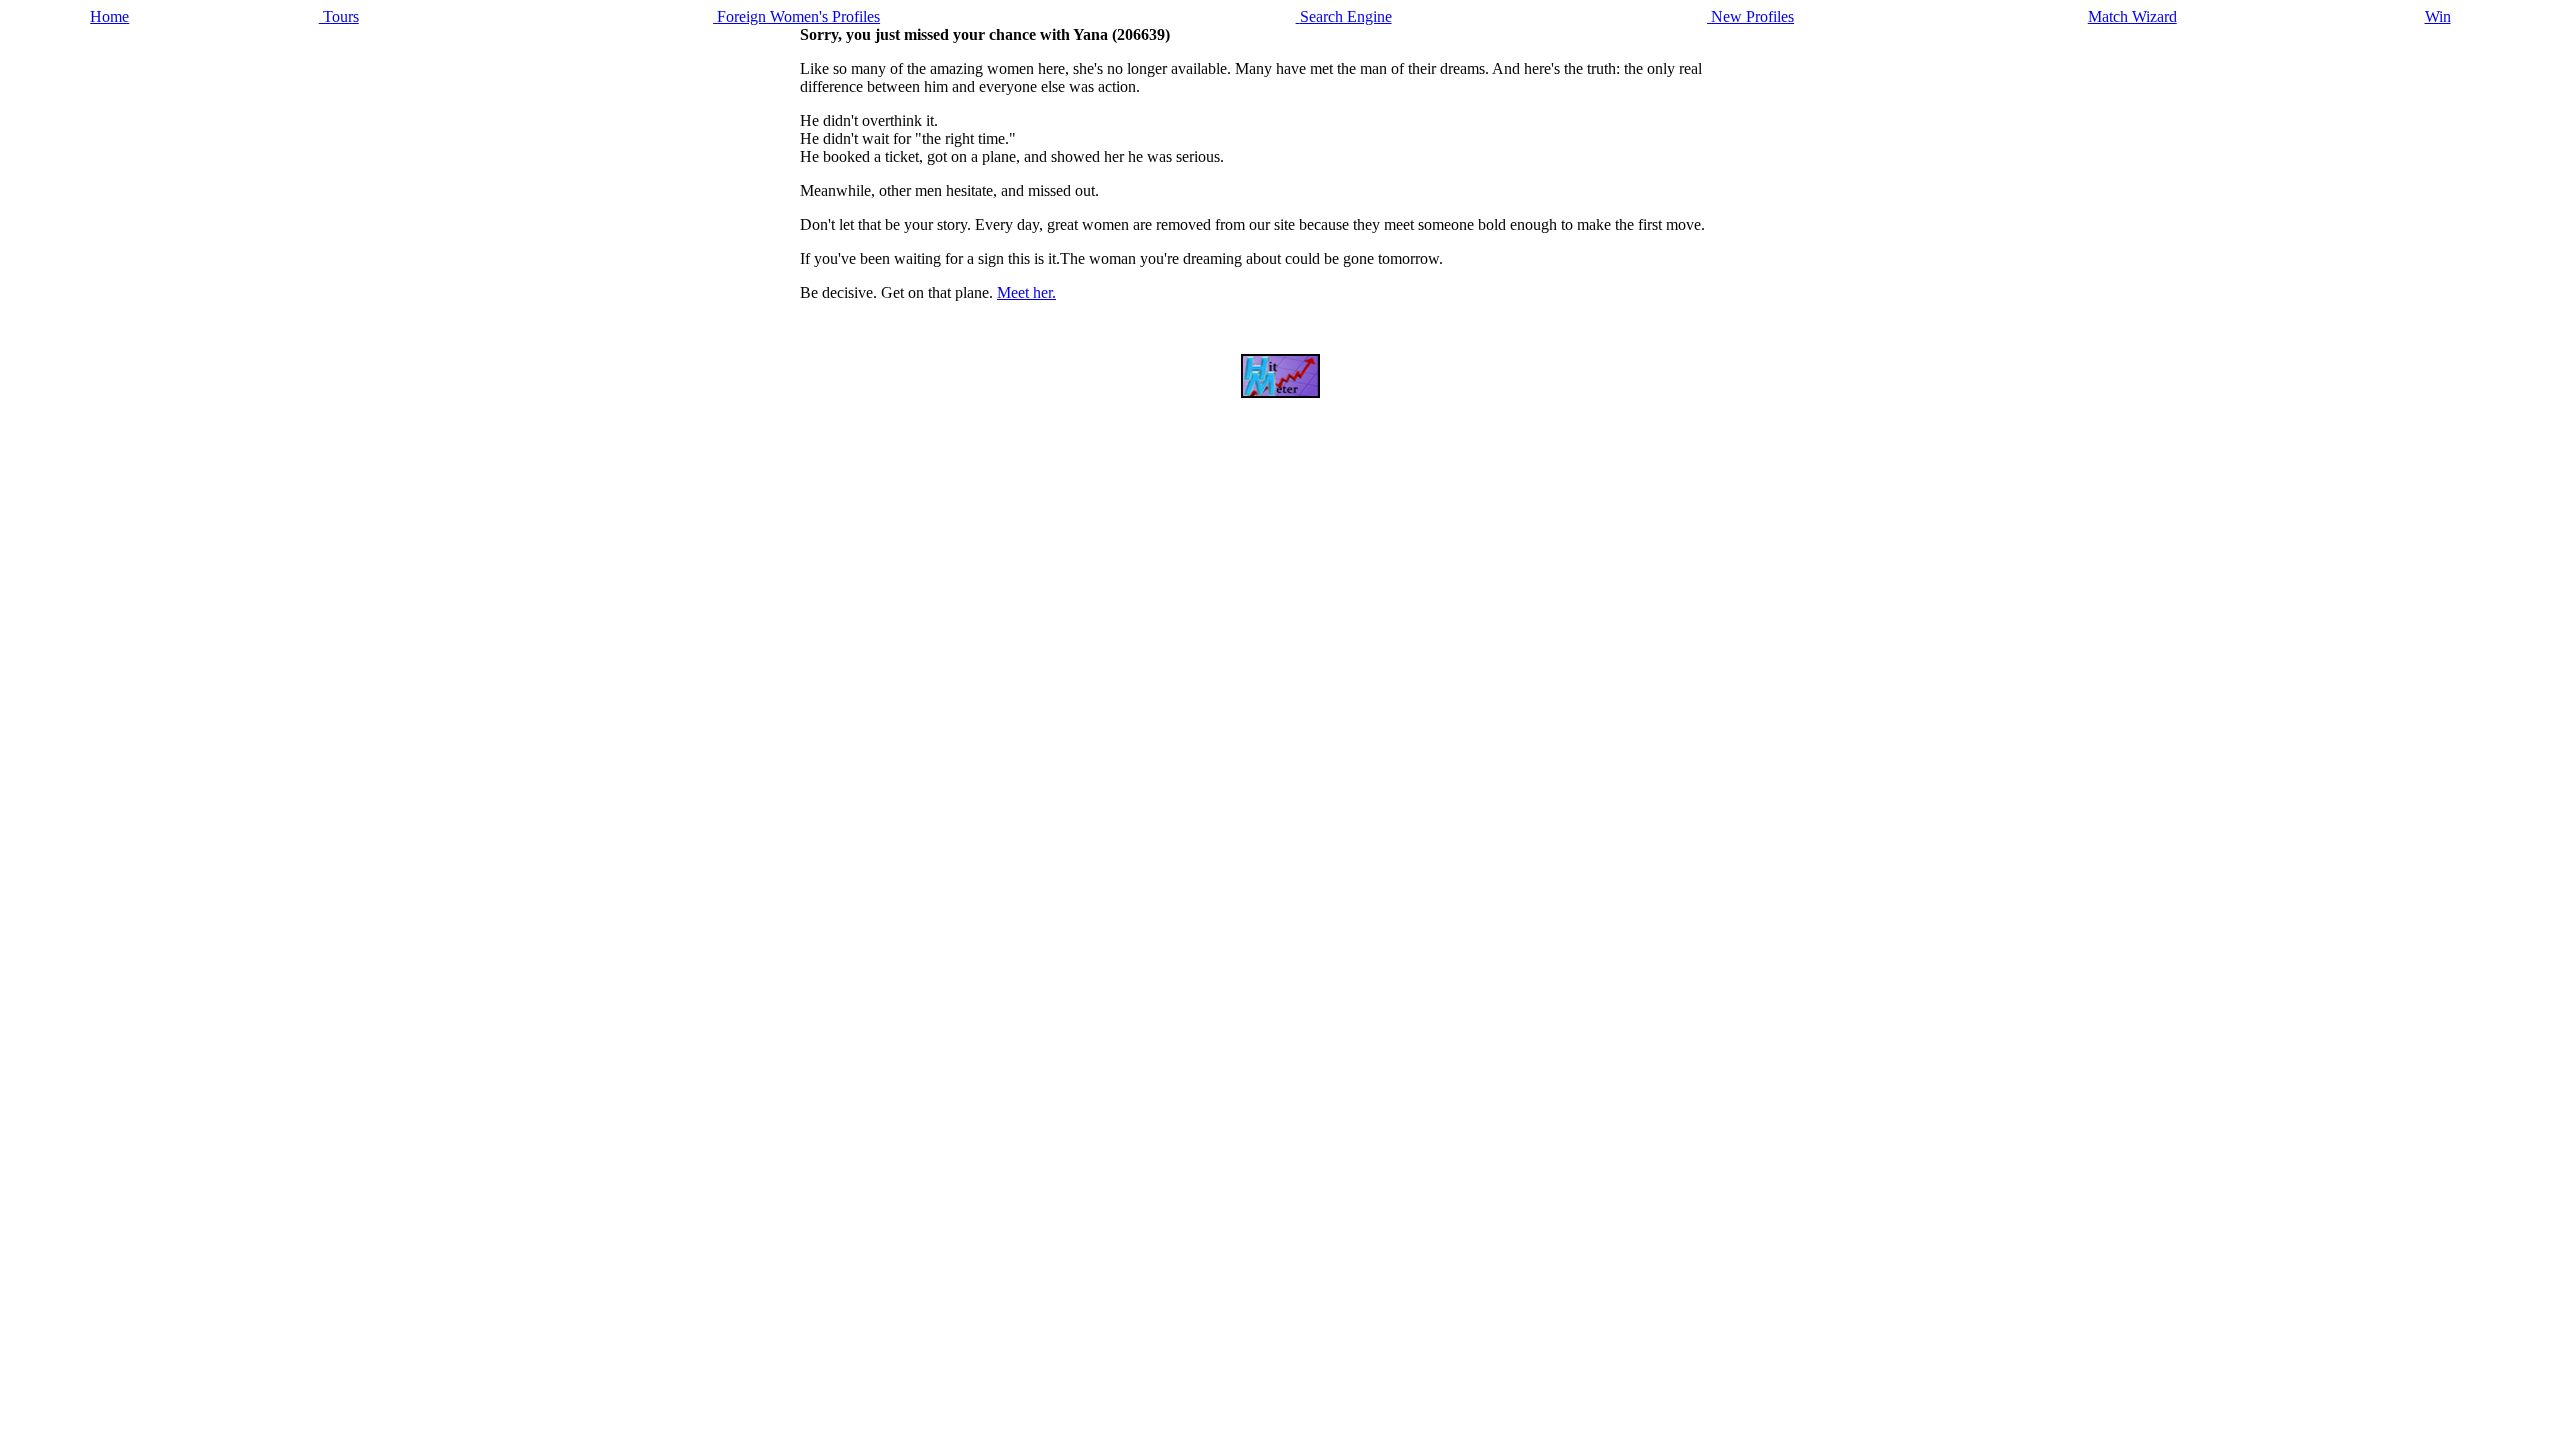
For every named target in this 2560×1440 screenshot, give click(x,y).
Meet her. (1026, 292)
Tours (339, 16)
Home (109, 16)
